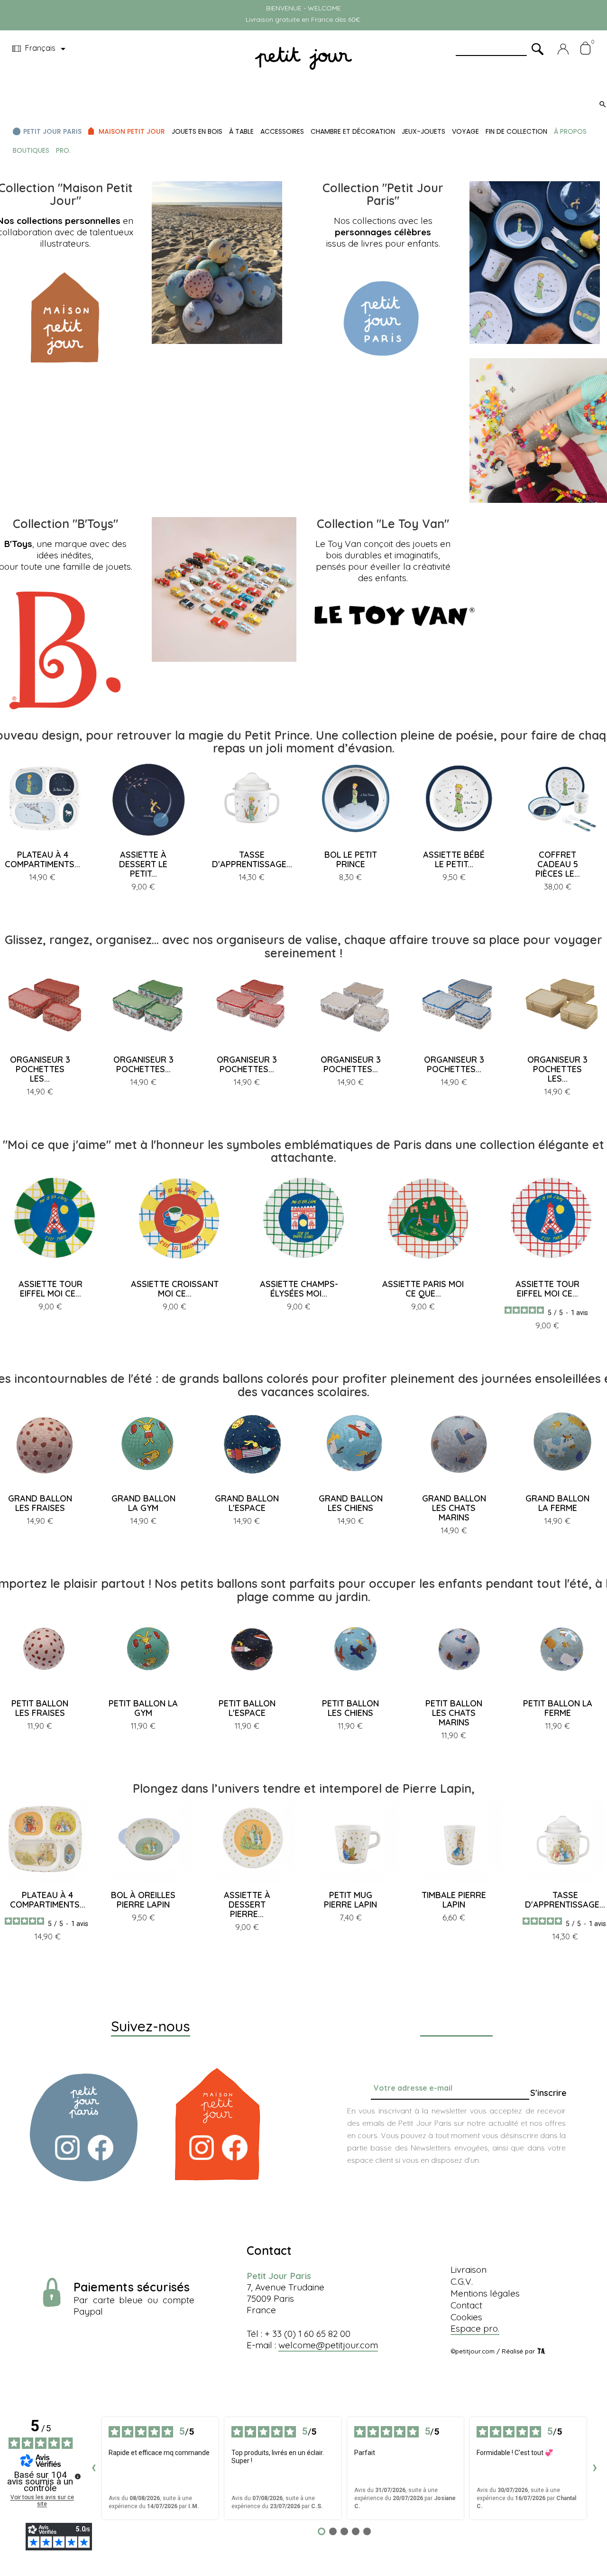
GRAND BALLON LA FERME (557, 1503)
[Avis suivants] (595, 2468)
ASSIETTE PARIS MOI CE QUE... (423, 1289)
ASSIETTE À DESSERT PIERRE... (247, 1904)
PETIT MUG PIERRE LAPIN (350, 1900)
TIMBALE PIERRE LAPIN (454, 1900)
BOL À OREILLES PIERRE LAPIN (143, 1900)
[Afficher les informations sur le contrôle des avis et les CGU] (78, 2476)
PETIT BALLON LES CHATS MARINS (454, 1713)
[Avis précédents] (93, 2468)
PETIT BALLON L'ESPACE (247, 1708)
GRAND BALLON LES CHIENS (351, 1503)
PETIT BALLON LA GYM (143, 1708)
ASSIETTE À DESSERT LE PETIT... (143, 864)
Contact (466, 2305)
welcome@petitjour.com (328, 2345)
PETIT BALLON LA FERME (558, 1708)
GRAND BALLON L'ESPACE (247, 1503)
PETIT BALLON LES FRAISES (40, 1708)
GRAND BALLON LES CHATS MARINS (454, 1508)
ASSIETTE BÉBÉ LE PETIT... (454, 859)
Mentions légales (485, 2293)
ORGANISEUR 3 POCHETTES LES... (40, 1069)
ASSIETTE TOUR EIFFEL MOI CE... (51, 1289)
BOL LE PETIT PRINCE (351, 859)
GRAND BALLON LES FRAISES (40, 1503)
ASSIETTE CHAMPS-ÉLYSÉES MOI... (299, 1289)
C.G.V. (462, 2281)
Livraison (469, 2270)
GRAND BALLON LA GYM (143, 1503)
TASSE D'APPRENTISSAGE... (252, 859)
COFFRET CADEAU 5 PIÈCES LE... (558, 864)
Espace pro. (475, 2328)
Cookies (466, 2317)
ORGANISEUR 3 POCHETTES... (143, 1064)
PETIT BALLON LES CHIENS (350, 1708)
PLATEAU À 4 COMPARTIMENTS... (42, 859)
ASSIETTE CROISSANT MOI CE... (175, 1289)
